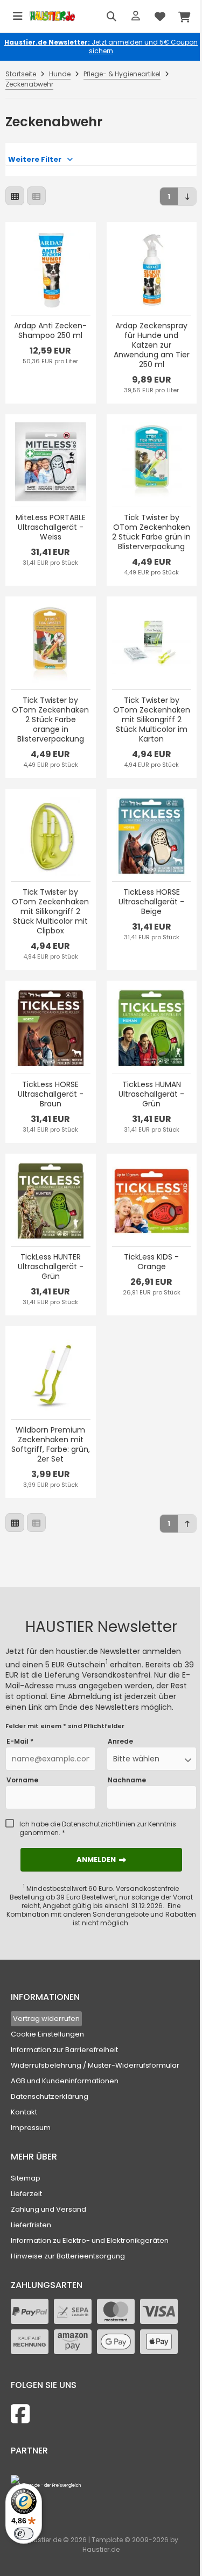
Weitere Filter (35, 159)
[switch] (24, 2534)
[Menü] (18, 16)
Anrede (120, 1742)
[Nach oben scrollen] (187, 1524)
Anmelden (101, 1859)
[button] (152, 1759)
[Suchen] (112, 16)
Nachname (127, 1780)
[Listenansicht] (36, 196)
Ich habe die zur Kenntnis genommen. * (98, 1829)
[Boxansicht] (15, 196)
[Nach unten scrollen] (187, 196)
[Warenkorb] (184, 16)
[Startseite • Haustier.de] (52, 16)
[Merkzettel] (160, 16)
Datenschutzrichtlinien (99, 1824)
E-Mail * (20, 1742)
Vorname (22, 1780)
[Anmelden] (136, 16)
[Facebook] (20, 2414)
